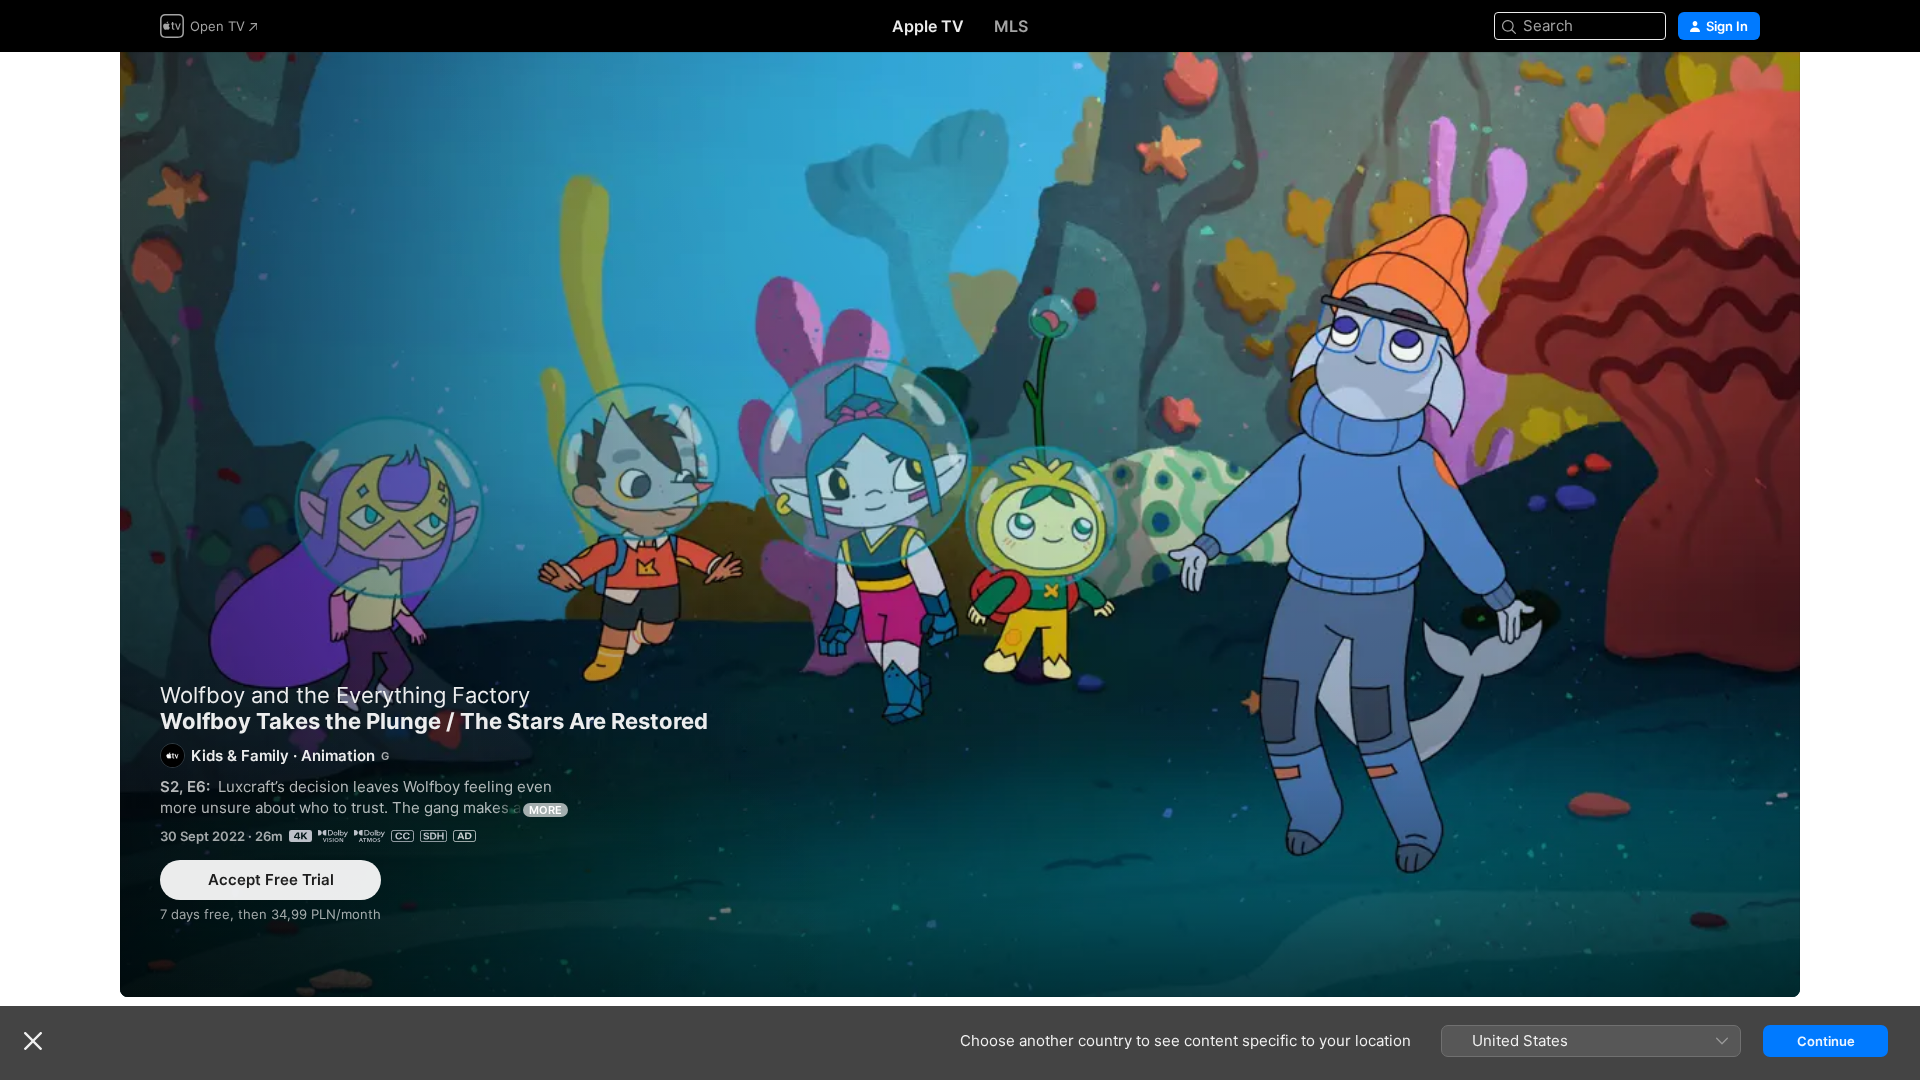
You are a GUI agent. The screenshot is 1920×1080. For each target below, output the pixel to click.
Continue (1826, 1041)
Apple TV (928, 26)
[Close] (33, 1041)
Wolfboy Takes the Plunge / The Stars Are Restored (960, 524)
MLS (1011, 26)
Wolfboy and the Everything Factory (345, 695)
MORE (545, 810)
